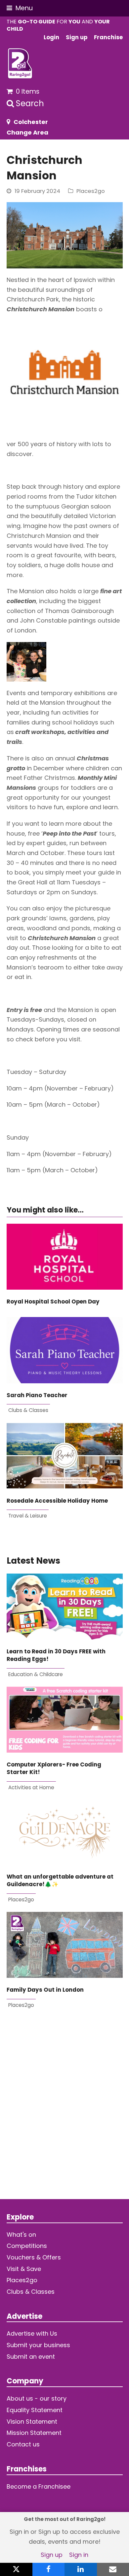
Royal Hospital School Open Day (53, 1302)
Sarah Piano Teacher (37, 1395)
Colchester (31, 122)
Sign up (52, 2555)
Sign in (79, 2555)
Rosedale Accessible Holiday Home (57, 1501)
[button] (20, 8)
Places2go (91, 191)
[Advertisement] (64, 2108)
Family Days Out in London (45, 1990)
